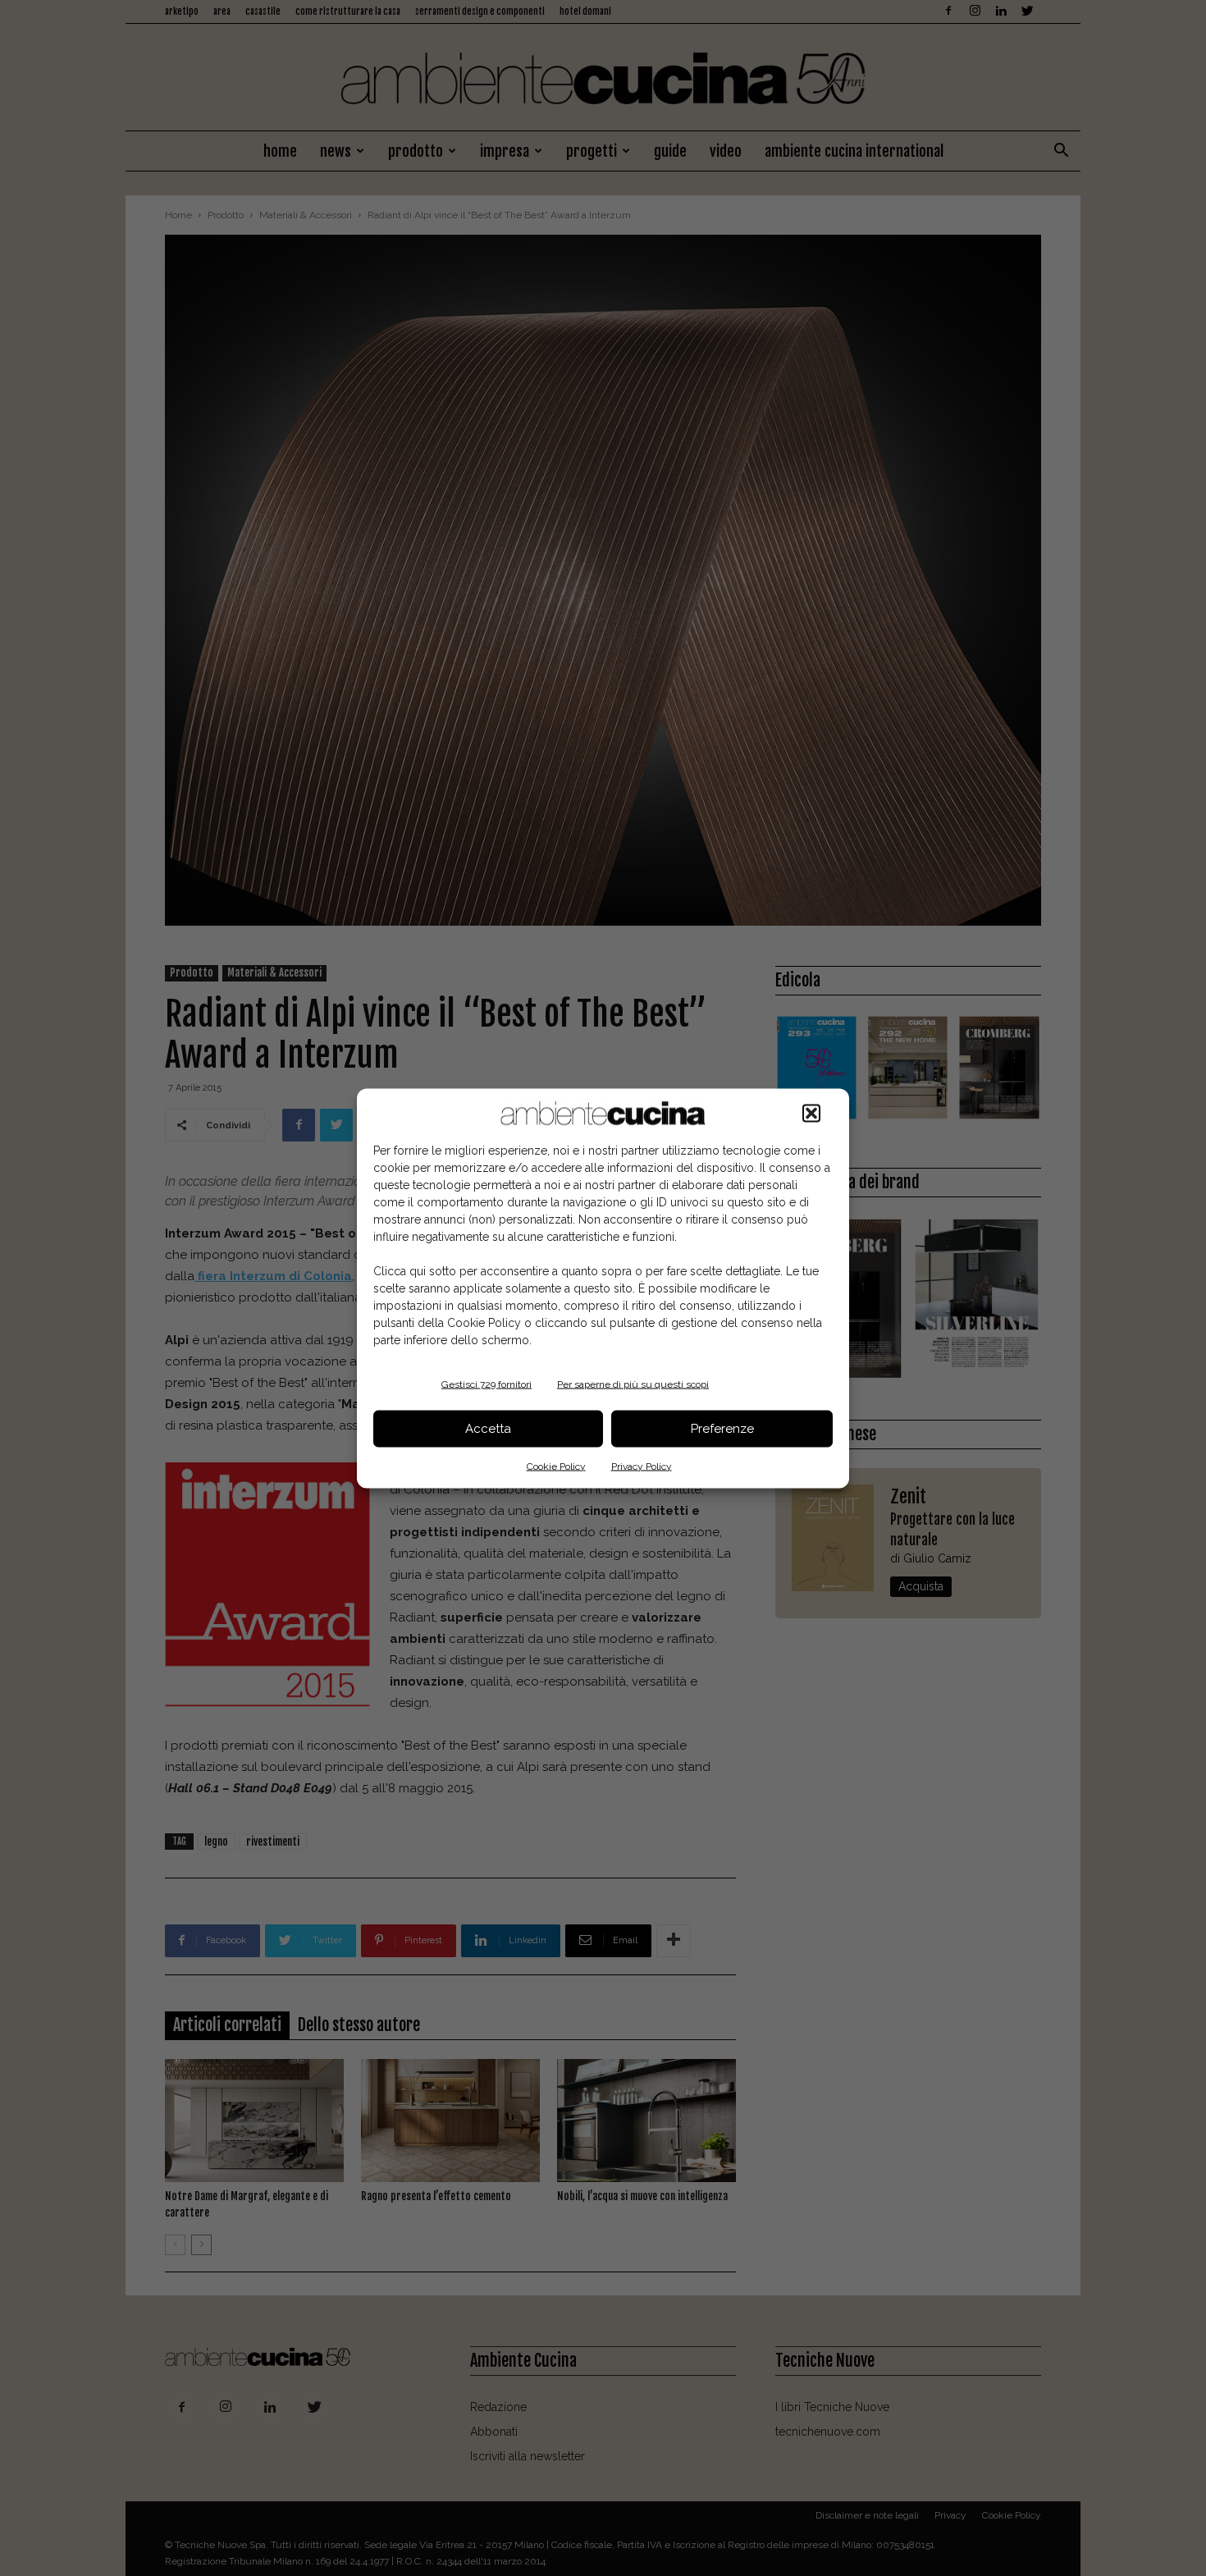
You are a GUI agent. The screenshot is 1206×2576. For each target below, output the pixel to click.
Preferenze (722, 1429)
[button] (811, 1113)
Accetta (488, 1429)
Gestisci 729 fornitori (487, 1384)
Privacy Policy (642, 1466)
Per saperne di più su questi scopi (633, 1384)
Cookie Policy (556, 1466)
